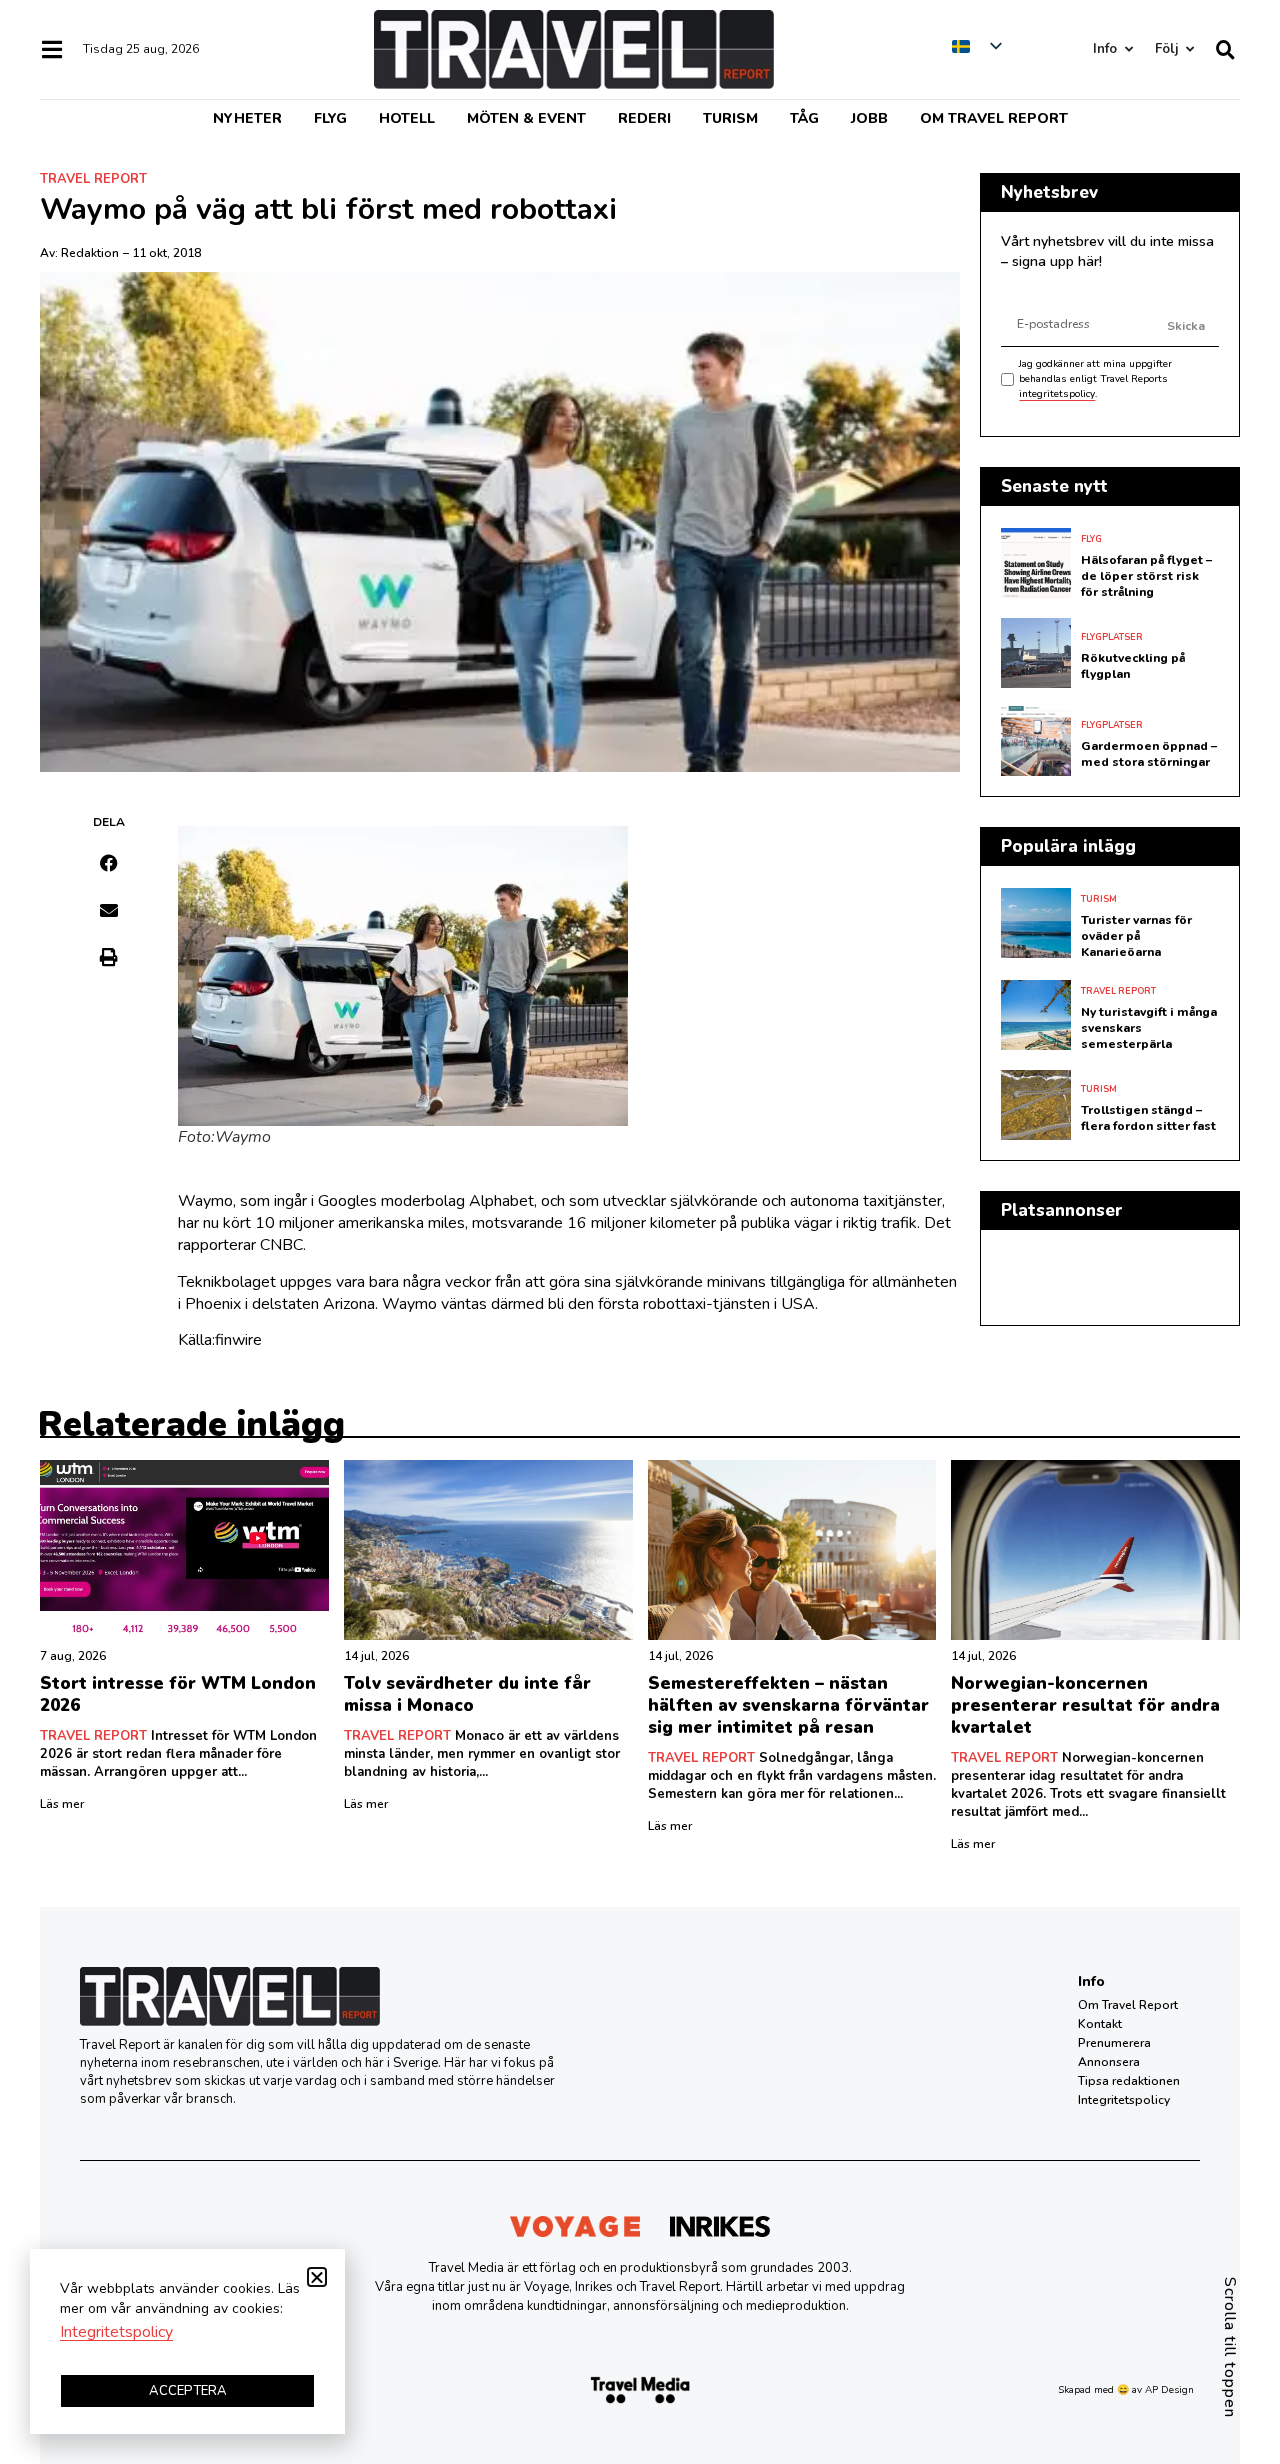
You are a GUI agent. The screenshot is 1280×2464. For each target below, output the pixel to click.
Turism (730, 118)
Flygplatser (1112, 637)
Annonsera (1109, 2062)
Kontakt (1100, 2024)
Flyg (330, 118)
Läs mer (62, 1804)
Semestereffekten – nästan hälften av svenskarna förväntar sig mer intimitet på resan (788, 1705)
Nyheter (247, 118)
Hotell (407, 118)
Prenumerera (1114, 2043)
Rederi (644, 118)
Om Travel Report (994, 118)
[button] (109, 863)
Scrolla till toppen (1230, 2347)
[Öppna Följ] (1189, 49)
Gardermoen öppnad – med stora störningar (1149, 754)
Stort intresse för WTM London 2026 (178, 1694)
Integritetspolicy (1124, 2100)
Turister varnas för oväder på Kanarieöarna (1136, 936)
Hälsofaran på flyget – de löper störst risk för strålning (1146, 576)
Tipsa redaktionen (1129, 2081)
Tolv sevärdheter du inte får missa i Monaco (467, 1694)
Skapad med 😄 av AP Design (1126, 2390)
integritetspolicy (1057, 394)
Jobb (869, 118)
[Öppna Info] (1128, 49)
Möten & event (526, 118)
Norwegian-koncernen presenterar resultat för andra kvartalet (1085, 1705)
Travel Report (93, 179)
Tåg (804, 118)
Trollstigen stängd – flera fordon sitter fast (1148, 1118)
